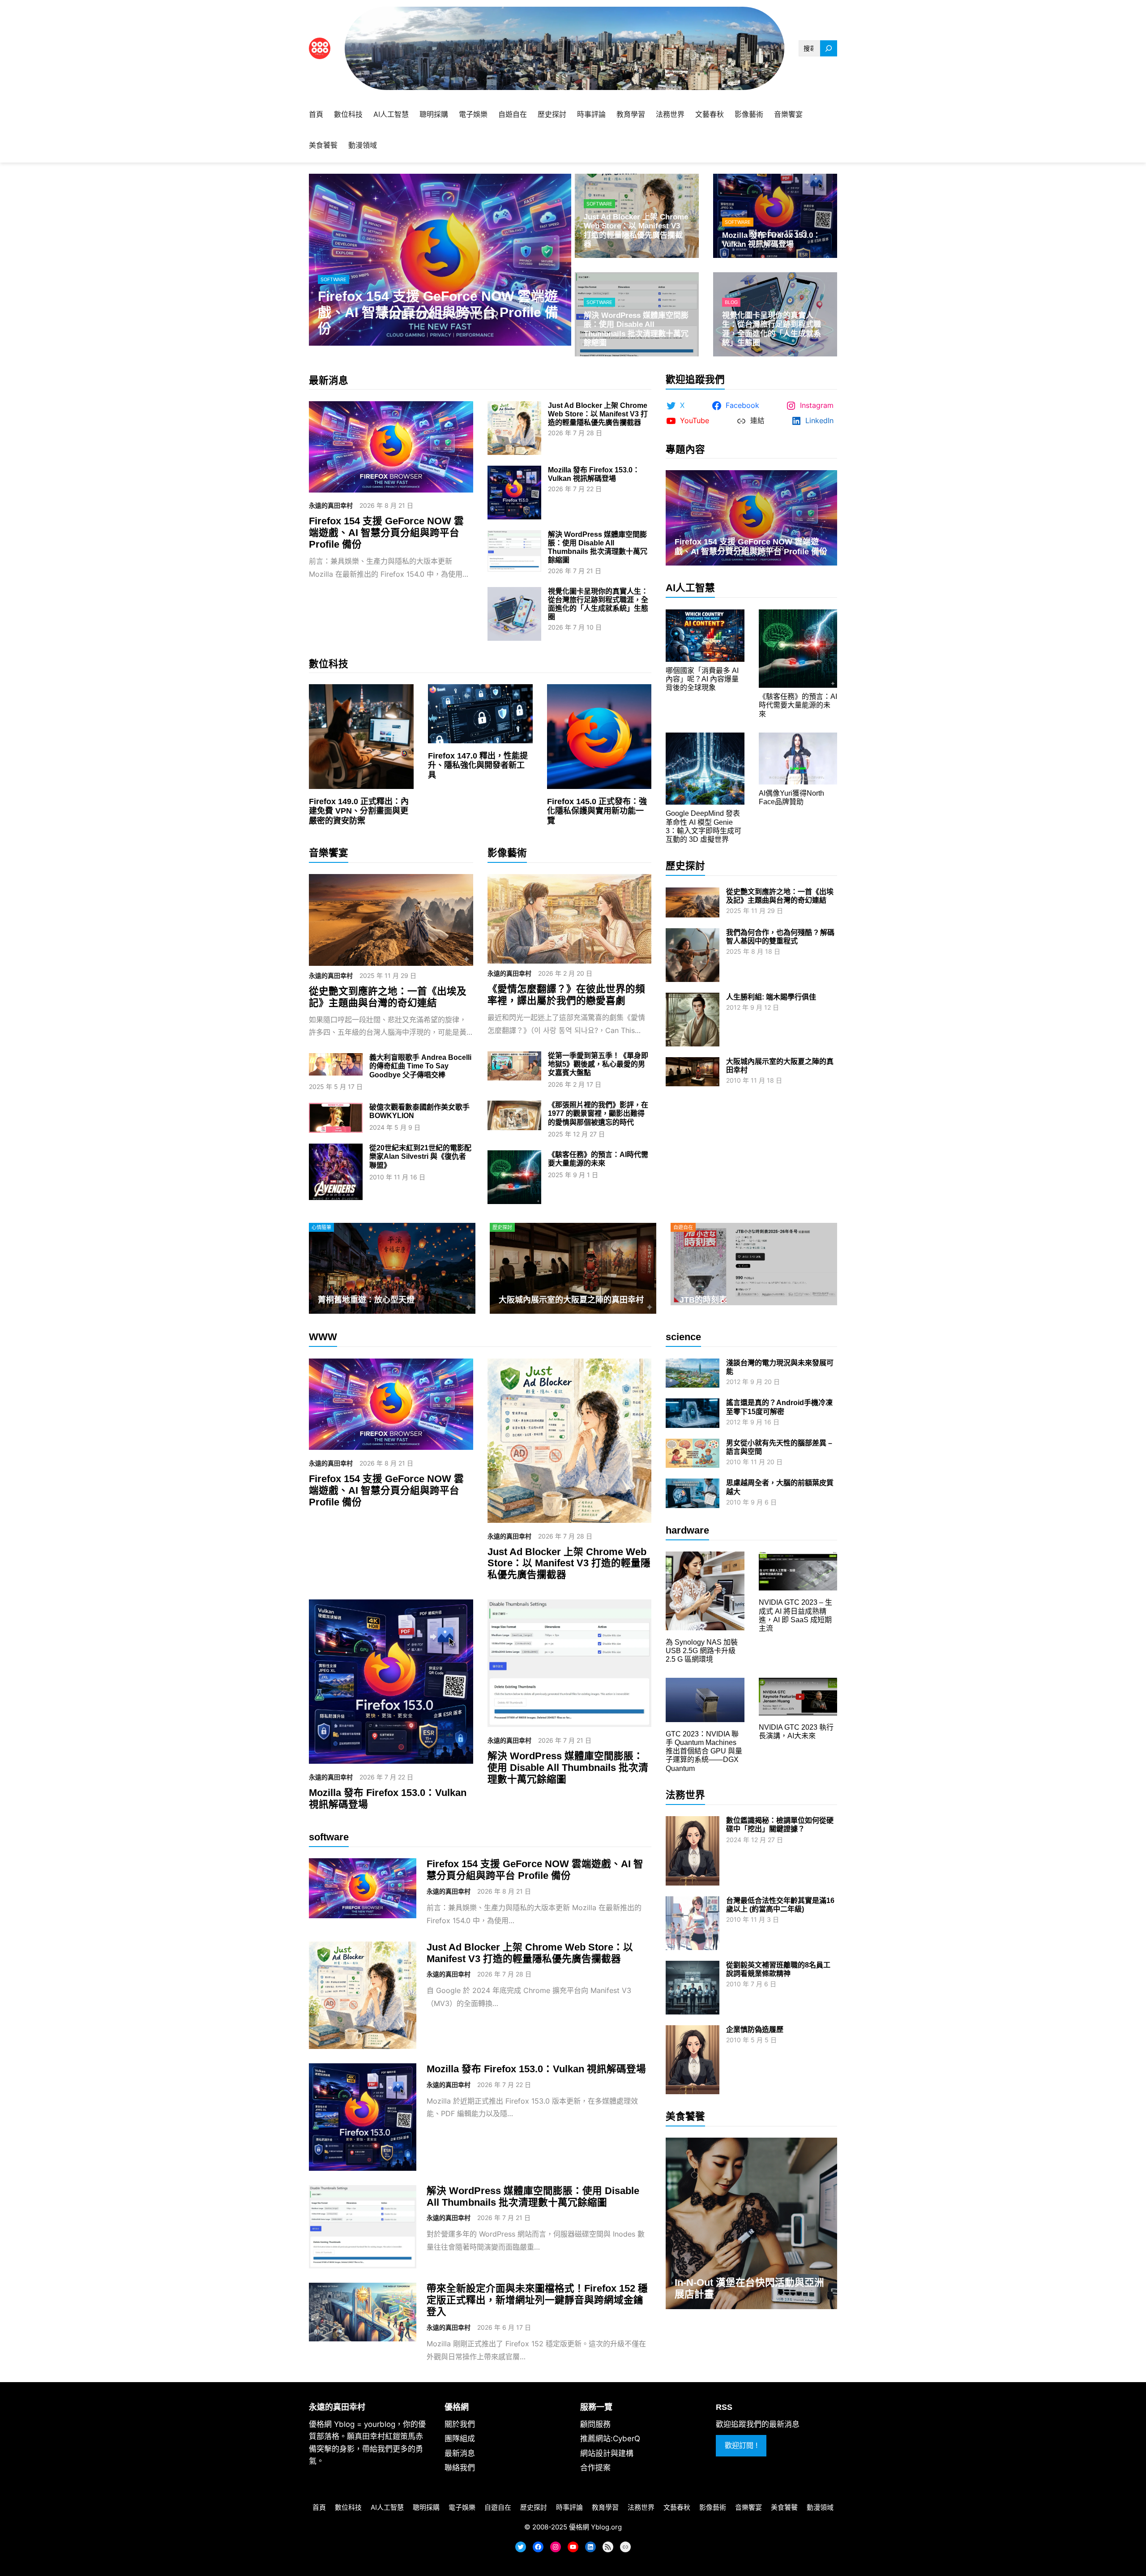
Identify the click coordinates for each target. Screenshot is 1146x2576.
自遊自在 (683, 1227)
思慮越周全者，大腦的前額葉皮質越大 (780, 1487)
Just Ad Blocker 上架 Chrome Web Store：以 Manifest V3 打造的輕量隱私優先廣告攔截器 (636, 231)
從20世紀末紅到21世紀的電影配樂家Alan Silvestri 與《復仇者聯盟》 (420, 1156)
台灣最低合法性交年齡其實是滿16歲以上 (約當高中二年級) (780, 1905)
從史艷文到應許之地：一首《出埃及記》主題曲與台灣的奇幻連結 (388, 997)
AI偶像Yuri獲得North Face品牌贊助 (791, 797)
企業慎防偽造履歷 (755, 2030)
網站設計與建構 (607, 2453)
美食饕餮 (685, 2116)
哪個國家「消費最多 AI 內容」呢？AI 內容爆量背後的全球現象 (702, 679)
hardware (687, 1530)
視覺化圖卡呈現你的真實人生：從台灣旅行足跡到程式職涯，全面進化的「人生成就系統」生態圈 (772, 329)
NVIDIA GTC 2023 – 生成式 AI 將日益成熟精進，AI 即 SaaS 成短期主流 (795, 1615)
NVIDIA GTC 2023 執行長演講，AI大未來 (796, 1732)
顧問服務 (595, 2424)
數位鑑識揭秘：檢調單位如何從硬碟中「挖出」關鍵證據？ (780, 1825)
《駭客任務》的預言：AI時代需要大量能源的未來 (598, 1159)
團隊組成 (460, 2439)
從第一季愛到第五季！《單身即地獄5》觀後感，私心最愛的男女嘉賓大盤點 (598, 1064)
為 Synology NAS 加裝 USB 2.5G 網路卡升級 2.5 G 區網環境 (702, 1651)
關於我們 (460, 2424)
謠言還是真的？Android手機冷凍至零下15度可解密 (779, 1407)
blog (731, 302)
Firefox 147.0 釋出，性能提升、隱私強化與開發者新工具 (478, 765)
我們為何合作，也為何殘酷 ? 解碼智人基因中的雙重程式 (780, 937)
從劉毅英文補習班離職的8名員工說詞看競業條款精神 (778, 1969)
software (334, 279)
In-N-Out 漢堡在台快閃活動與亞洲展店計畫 (749, 2288)
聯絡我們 (460, 2468)
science (683, 1337)
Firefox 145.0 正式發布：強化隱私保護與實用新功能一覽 (597, 811)
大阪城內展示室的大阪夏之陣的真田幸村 (780, 1066)
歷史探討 (685, 866)
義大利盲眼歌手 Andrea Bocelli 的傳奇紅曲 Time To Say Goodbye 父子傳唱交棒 (420, 1066)
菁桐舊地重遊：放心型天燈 (366, 1300)
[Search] (829, 49)
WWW (323, 1337)
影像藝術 (507, 853)
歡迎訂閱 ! (741, 2445)
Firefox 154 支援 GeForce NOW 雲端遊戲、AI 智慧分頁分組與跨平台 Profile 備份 (438, 312)
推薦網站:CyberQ (610, 2439)
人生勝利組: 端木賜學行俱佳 (771, 997)
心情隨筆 (321, 1227)
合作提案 (595, 2468)
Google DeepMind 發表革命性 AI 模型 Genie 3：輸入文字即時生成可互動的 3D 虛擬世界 (703, 826)
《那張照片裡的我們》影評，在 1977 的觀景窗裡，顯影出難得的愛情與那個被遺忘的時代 (598, 1113)
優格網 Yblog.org (595, 2527)
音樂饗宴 (329, 853)
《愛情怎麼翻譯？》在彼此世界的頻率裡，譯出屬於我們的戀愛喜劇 (566, 995)
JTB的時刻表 (703, 1300)
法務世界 (685, 1795)
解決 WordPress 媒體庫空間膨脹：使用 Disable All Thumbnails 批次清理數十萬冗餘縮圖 (636, 329)
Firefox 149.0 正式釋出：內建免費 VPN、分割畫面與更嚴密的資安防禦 (359, 811)
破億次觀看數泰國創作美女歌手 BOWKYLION (419, 1111)
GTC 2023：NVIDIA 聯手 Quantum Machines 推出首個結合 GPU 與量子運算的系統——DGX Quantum (704, 1751)
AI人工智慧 (690, 588)
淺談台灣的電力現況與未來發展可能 (780, 1367)
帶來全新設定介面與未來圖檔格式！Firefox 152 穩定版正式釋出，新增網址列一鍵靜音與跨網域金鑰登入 (537, 2300)
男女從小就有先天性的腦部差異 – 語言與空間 (779, 1447)
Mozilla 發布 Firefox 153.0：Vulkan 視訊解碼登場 (771, 240)
